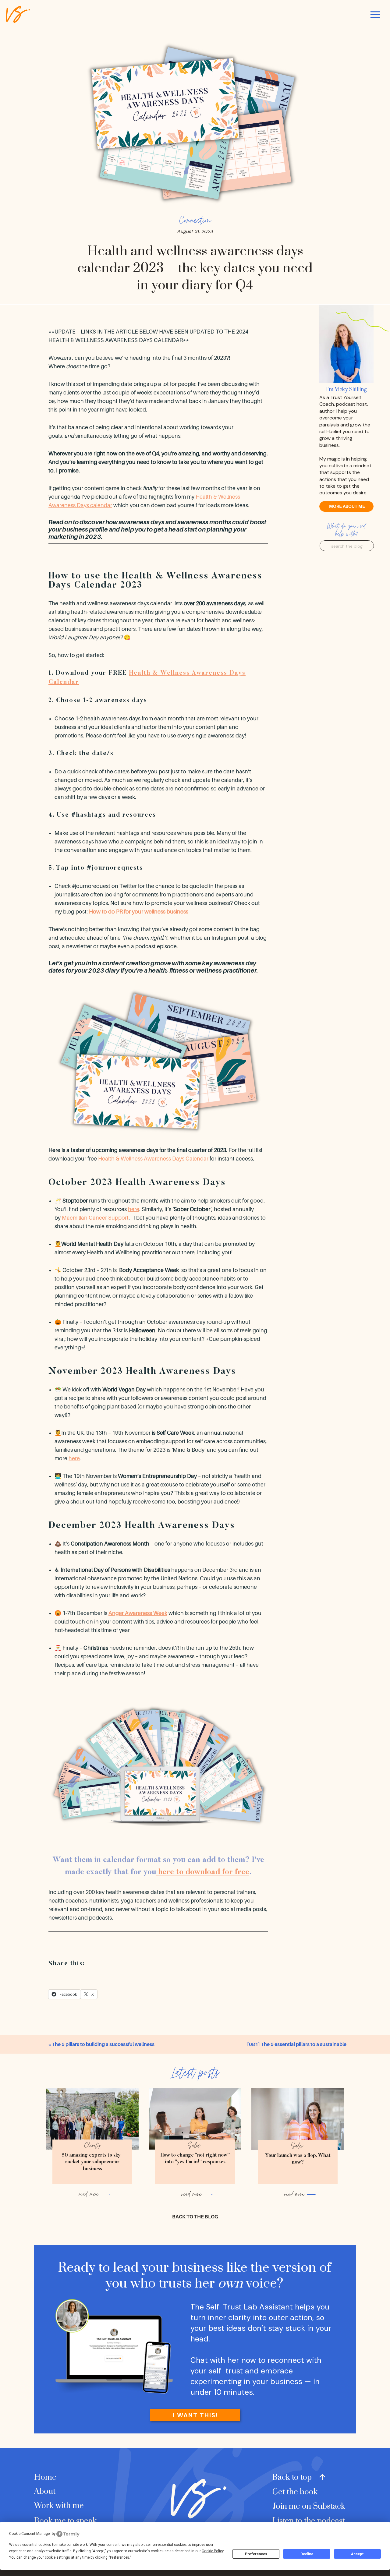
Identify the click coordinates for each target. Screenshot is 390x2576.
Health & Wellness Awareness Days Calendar (153, 1159)
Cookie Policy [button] (213, 2551)
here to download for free (203, 1873)
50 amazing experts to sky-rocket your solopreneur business (92, 2162)
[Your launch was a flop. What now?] (298, 2119)
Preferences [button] (120, 2557)
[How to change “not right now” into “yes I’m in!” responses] (195, 2119)
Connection (195, 220)
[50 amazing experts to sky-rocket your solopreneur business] (92, 2119)
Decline (307, 2554)
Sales (194, 2145)
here (134, 1209)
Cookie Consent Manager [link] (30, 2534)
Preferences (256, 2554)
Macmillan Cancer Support (95, 1218)
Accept (357, 2554)
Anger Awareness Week (138, 1613)
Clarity (92, 2145)
